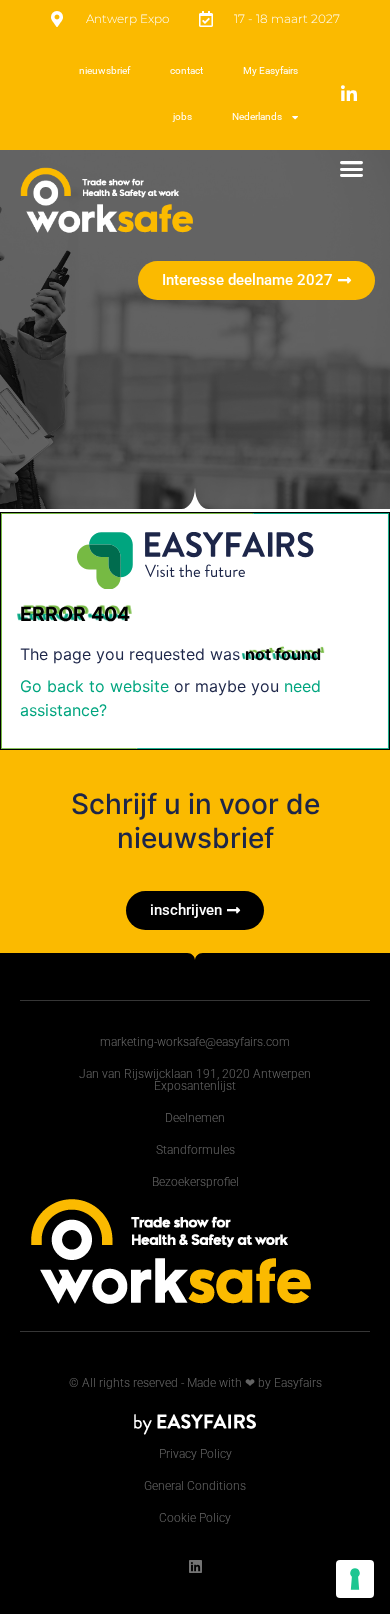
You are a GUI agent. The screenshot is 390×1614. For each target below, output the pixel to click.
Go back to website (94, 686)
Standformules (195, 1150)
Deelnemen (195, 1118)
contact (186, 70)
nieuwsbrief (104, 70)
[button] (352, 169)
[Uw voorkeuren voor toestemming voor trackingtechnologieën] (355, 1579)
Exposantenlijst (195, 1086)
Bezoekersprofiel (195, 1182)
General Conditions (195, 1486)
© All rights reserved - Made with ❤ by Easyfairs (195, 1383)
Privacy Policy (195, 1454)
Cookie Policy (195, 1518)
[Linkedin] (195, 1566)
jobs (182, 116)
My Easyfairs (270, 70)
